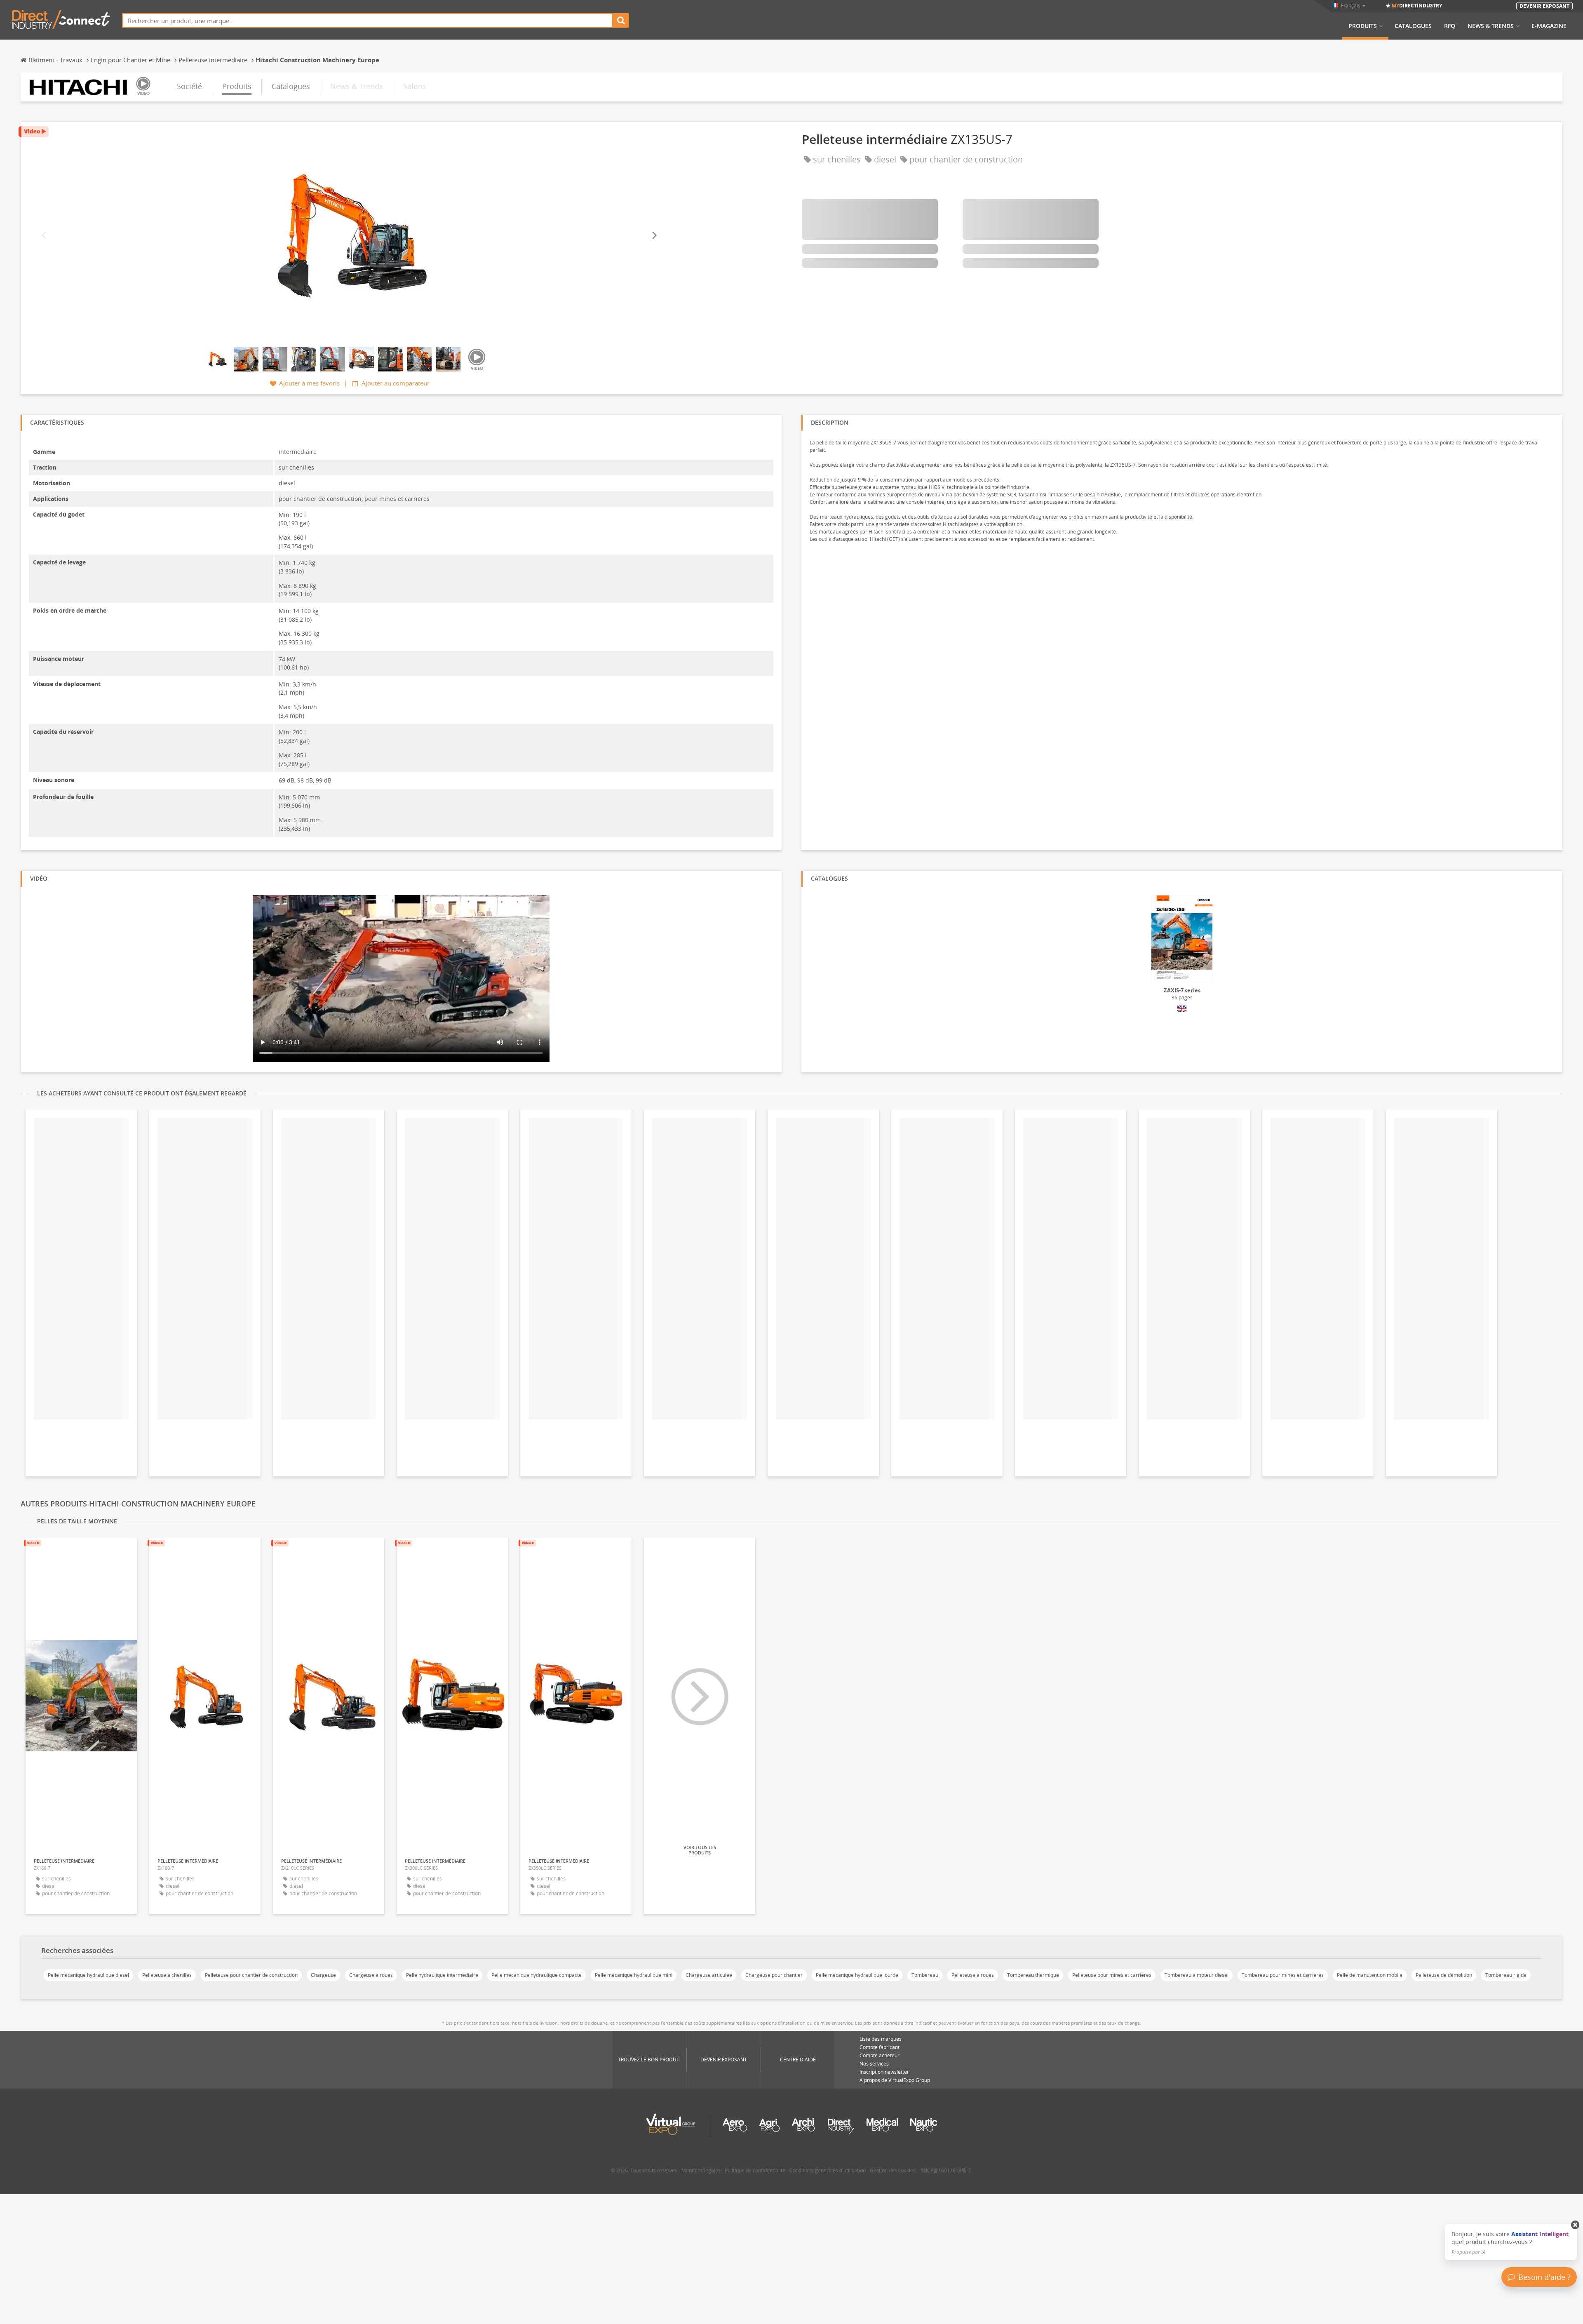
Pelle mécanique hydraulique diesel (88, 1975)
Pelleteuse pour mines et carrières (1112, 1975)
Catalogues (1413, 26)
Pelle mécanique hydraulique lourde (857, 1975)
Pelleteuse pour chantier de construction (251, 1975)
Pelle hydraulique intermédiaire (442, 1975)
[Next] (654, 236)
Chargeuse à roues (371, 1975)
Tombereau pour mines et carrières (1283, 1975)
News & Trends (1491, 26)
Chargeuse (323, 1975)
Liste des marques (881, 2039)
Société (189, 86)
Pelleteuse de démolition (1444, 1975)
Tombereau (925, 1975)
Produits (1363, 26)
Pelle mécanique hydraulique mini (634, 1975)
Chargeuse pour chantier (774, 1975)
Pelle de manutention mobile (1370, 1975)
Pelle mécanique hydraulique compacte (537, 1975)
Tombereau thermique (1033, 1975)
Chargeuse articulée (709, 1975)
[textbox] (368, 20)
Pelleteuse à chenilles (167, 1975)
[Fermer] (1575, 2225)
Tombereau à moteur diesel (1197, 1975)
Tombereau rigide (1506, 1975)
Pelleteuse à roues (973, 1975)
